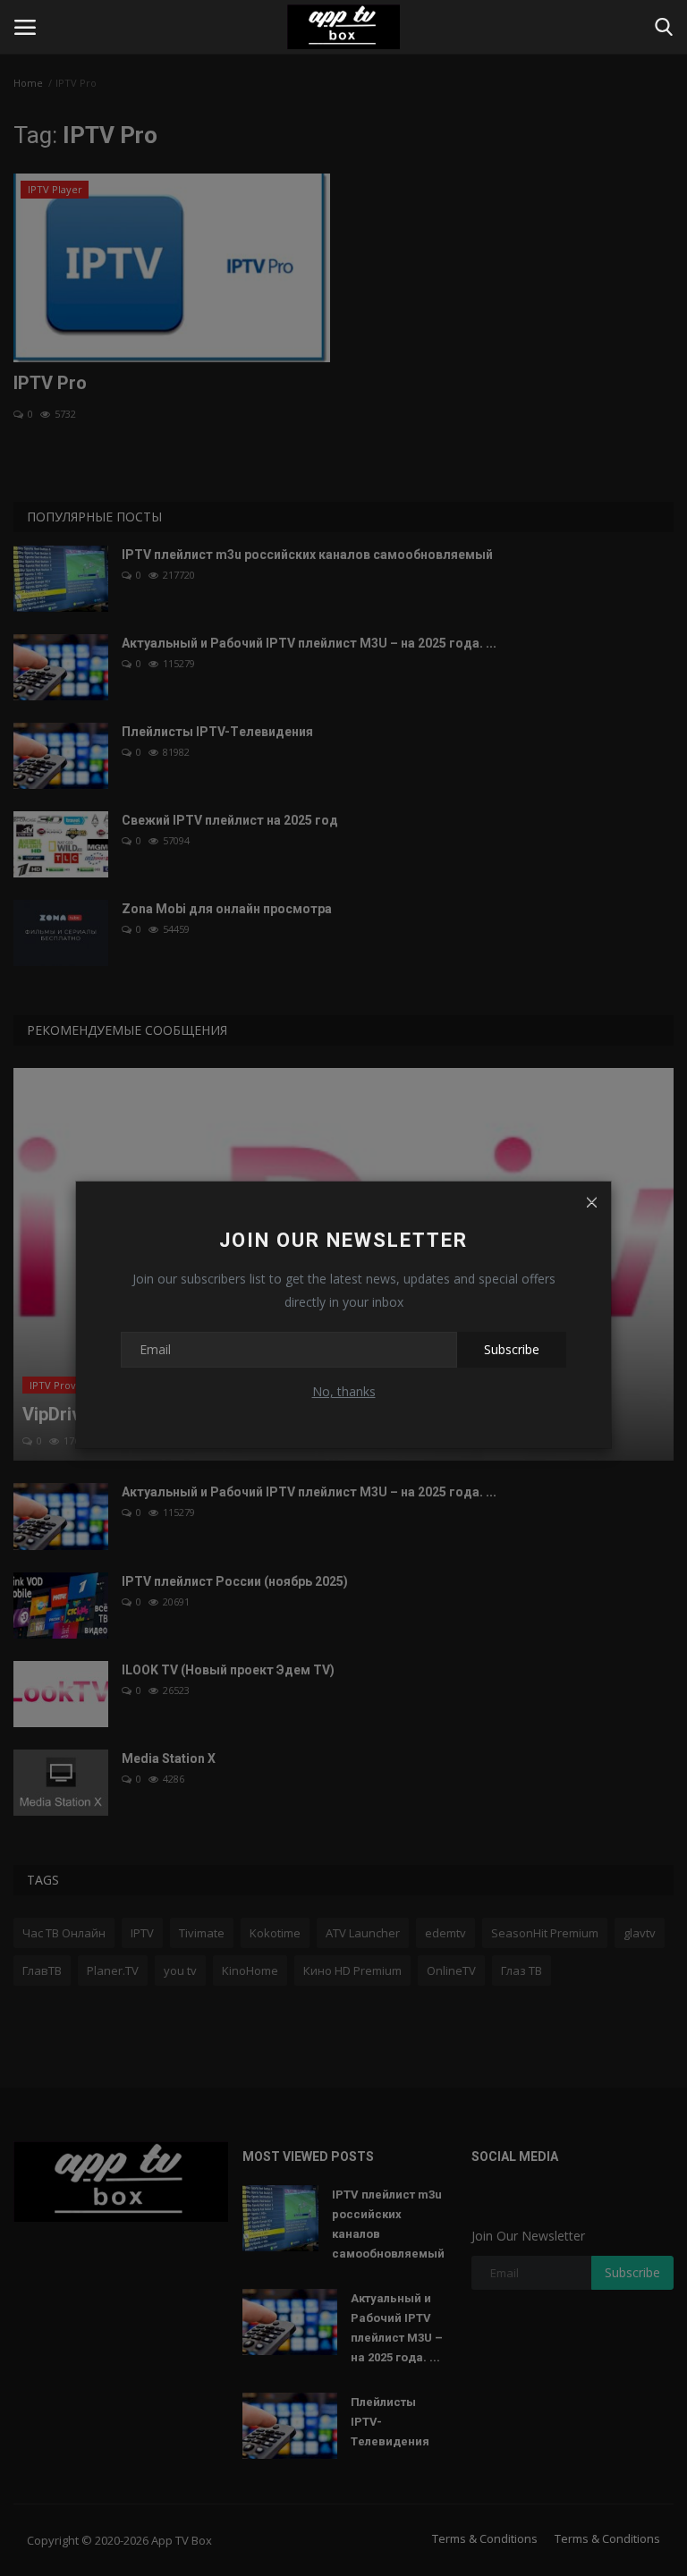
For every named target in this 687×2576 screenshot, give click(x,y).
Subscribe (512, 1349)
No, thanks (344, 1391)
